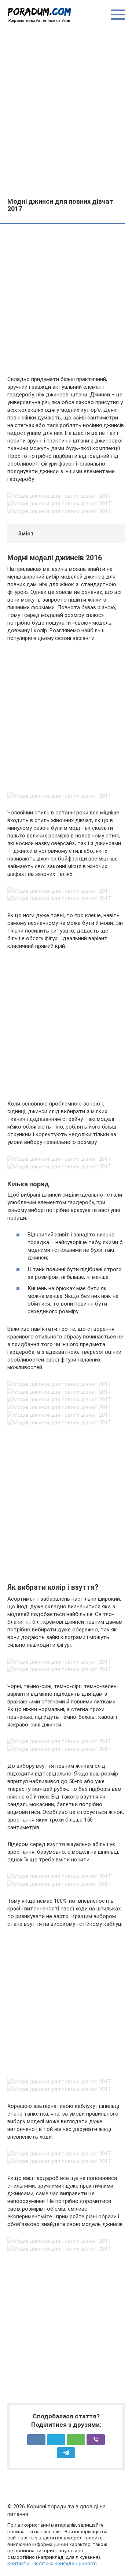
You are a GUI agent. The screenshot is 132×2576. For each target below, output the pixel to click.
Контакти (18, 2563)
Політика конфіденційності (65, 2563)
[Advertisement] (66, 110)
